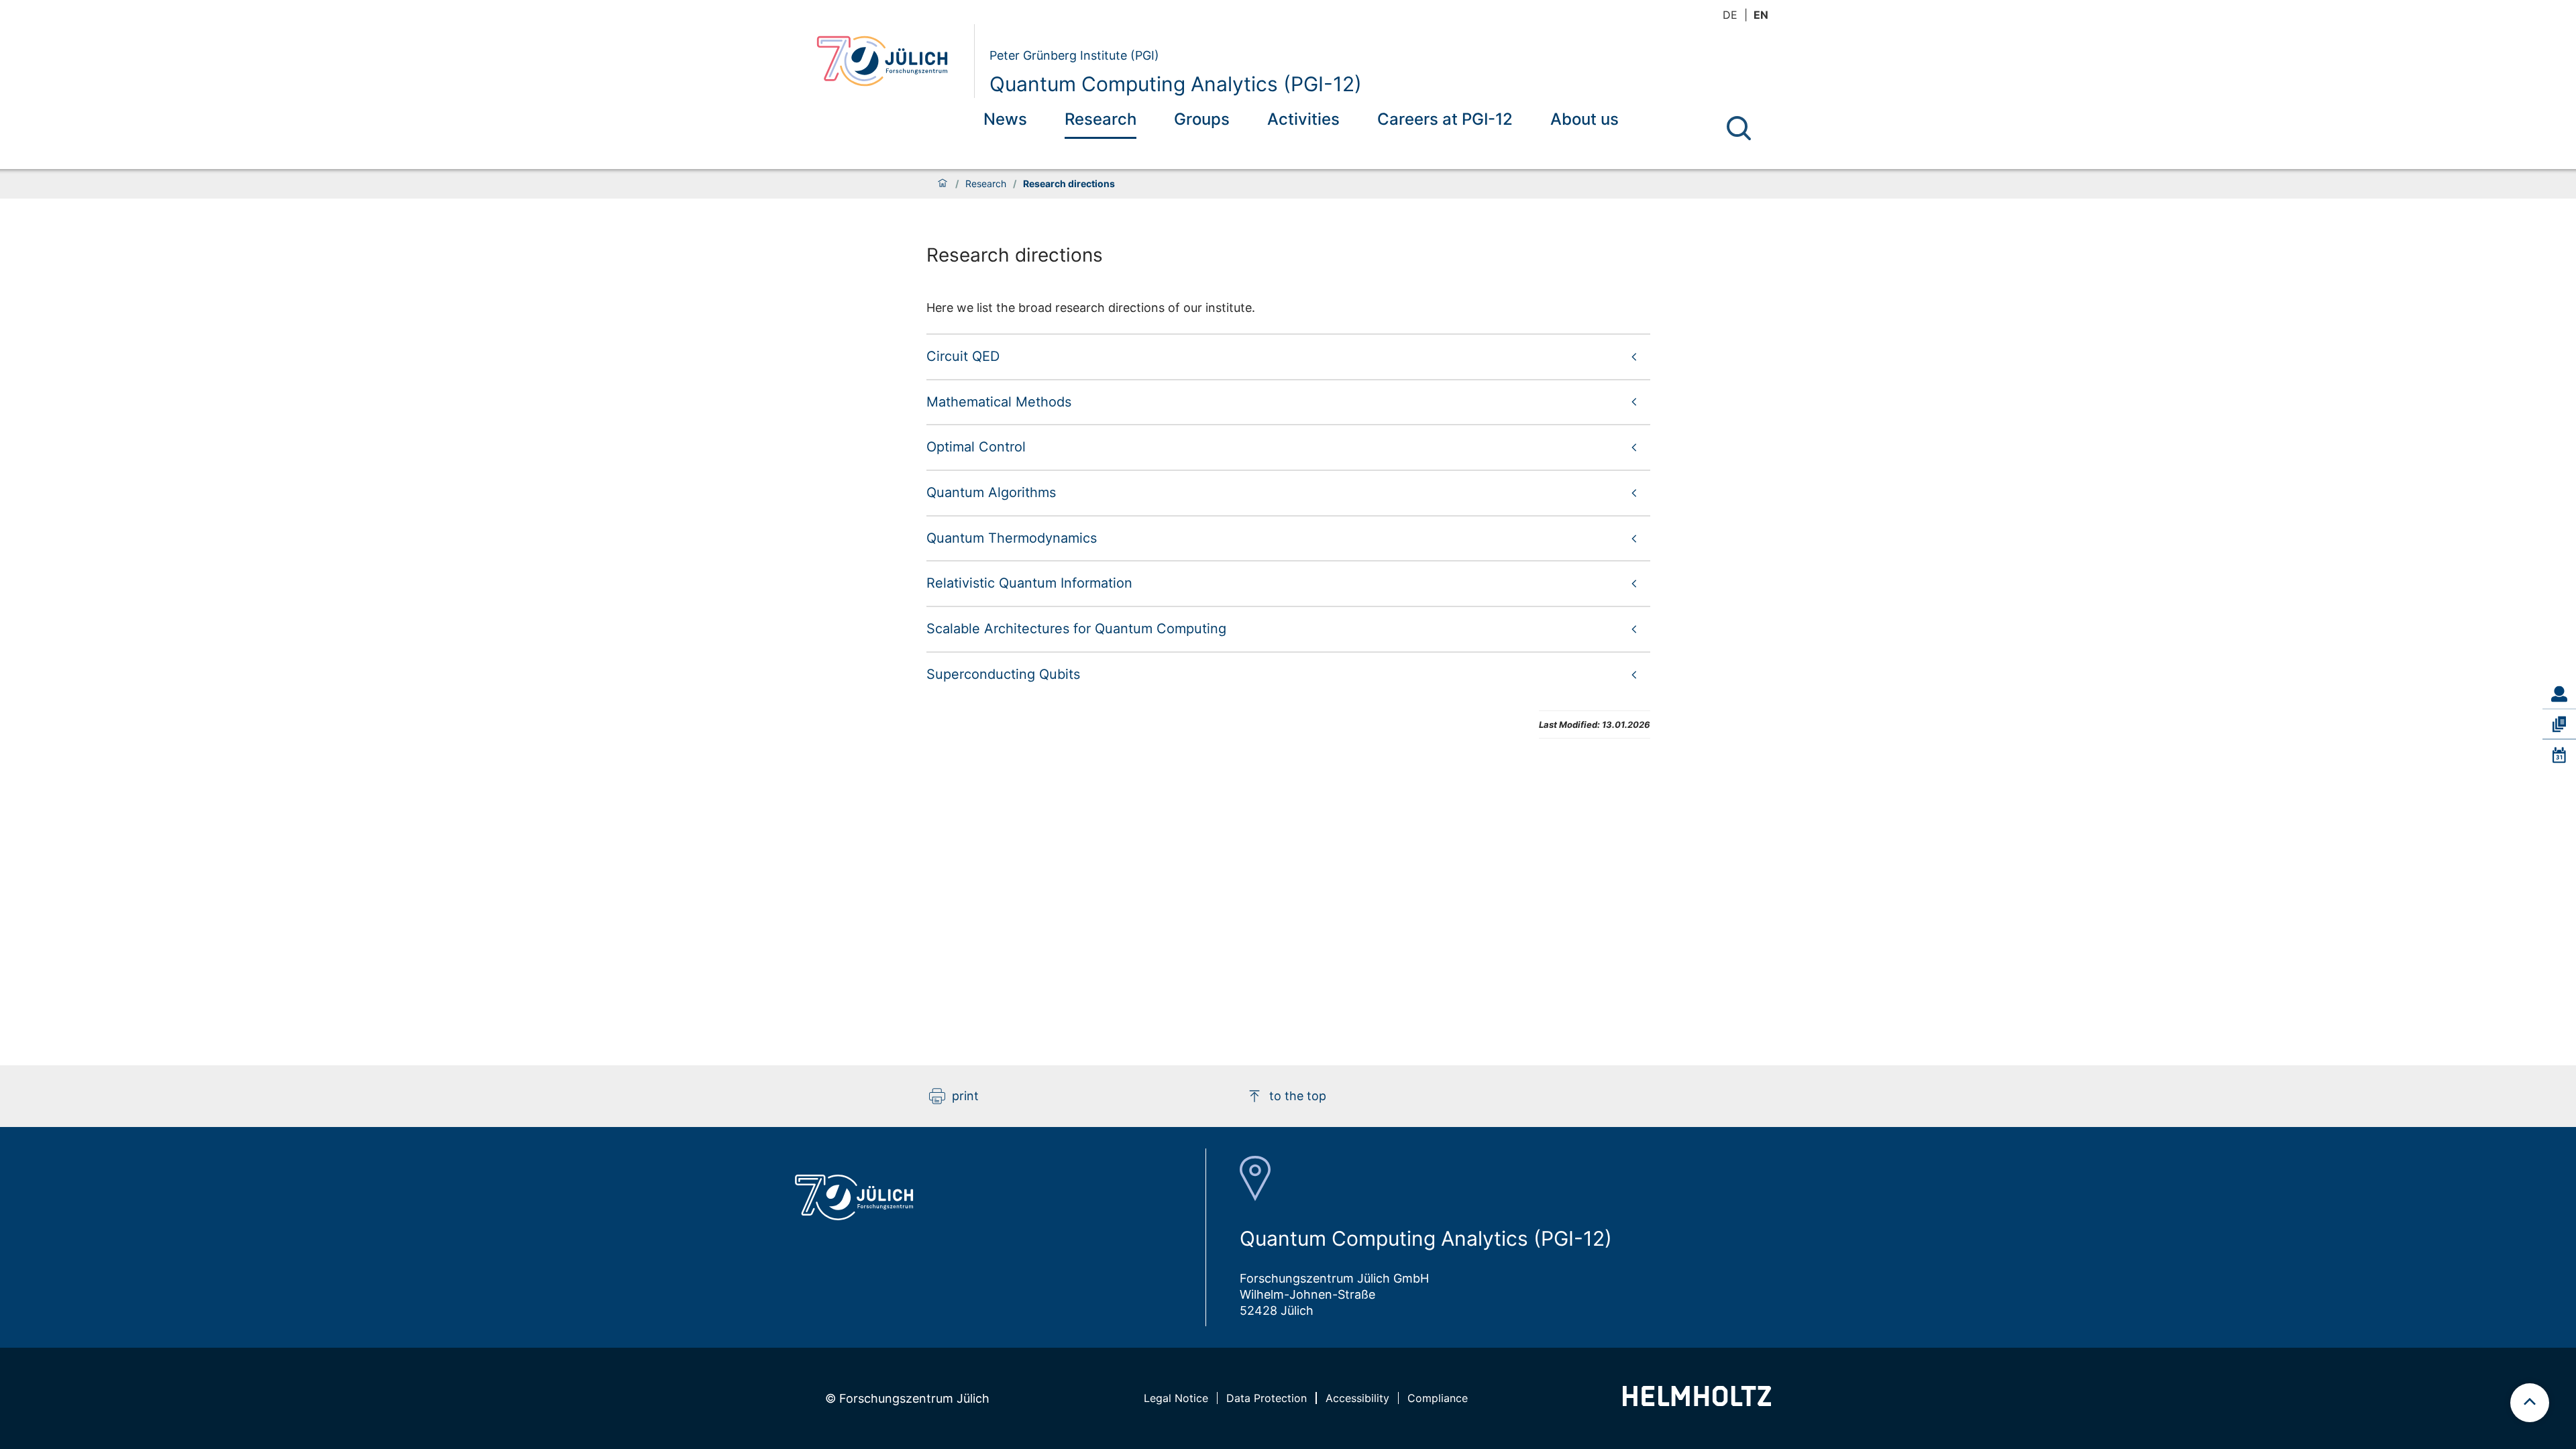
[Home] (943, 184)
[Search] (1739, 128)
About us (1585, 119)
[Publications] (2559, 724)
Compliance (1438, 1398)
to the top (1298, 1096)
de (1730, 15)
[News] (2559, 755)
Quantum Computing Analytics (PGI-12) (1176, 84)
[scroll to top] (2530, 1403)
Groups (1202, 119)
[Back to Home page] (890, 61)
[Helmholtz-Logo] (1697, 1402)
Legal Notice (1176, 1398)
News (1005, 119)
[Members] (2559, 694)
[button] (1288, 356)
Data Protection (1267, 1398)
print (965, 1096)
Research (1101, 119)
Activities (1303, 119)
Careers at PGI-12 (1445, 119)
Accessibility (1357, 1398)
